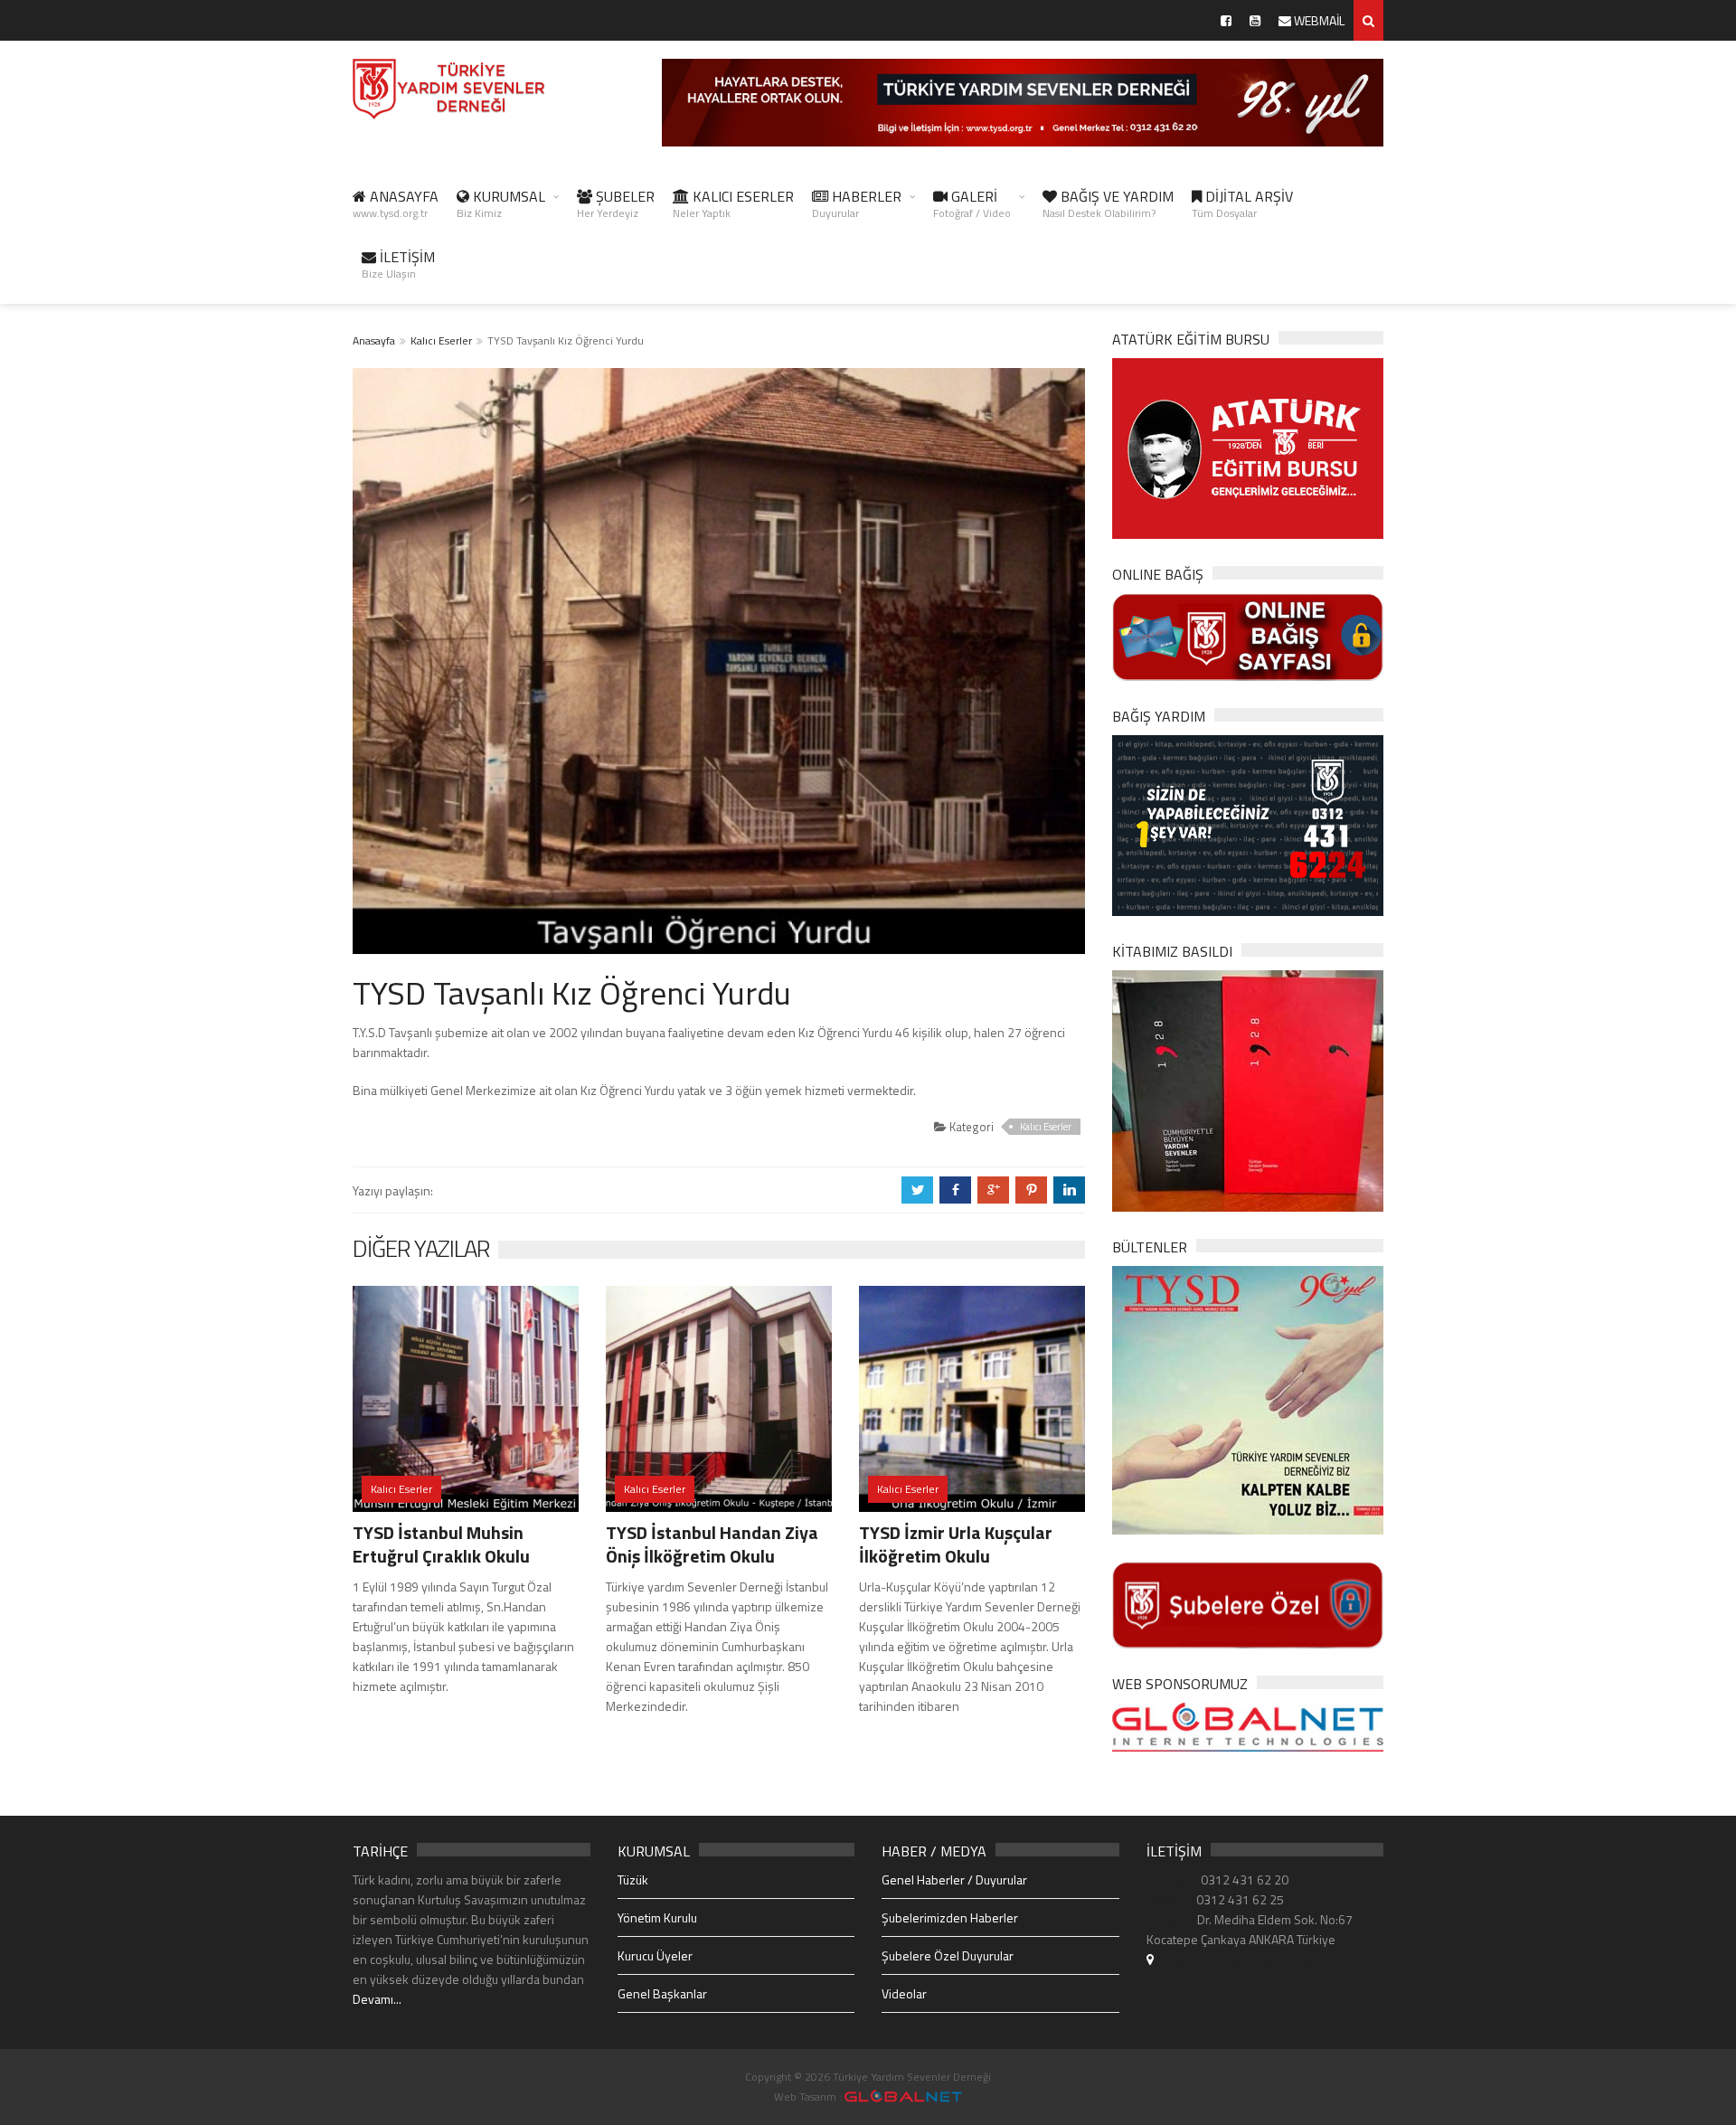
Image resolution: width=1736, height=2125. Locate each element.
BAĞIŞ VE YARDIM (1108, 203)
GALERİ (972, 203)
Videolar (904, 1993)
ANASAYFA (396, 203)
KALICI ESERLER (733, 203)
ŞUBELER (616, 203)
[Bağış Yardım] (1248, 823)
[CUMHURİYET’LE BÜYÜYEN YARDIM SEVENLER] (1248, 1089)
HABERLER (857, 203)
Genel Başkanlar (662, 1993)
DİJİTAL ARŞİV (1242, 203)
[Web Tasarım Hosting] (1248, 1726)
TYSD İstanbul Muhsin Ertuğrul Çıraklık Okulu (441, 1544)
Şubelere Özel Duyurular (948, 1955)
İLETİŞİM (398, 264)
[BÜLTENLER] (1248, 1398)
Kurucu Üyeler (655, 1955)
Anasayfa (374, 340)
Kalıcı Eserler (441, 340)
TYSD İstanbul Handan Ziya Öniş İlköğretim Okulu (712, 1544)
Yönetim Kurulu (657, 1917)
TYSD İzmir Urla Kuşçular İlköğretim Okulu (956, 1544)
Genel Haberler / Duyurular (954, 1879)
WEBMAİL (1318, 20)
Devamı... (377, 1999)
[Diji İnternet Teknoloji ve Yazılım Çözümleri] (903, 2097)
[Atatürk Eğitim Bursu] (1248, 447)
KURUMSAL (501, 203)
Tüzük (633, 1879)
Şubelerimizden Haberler (950, 1917)
